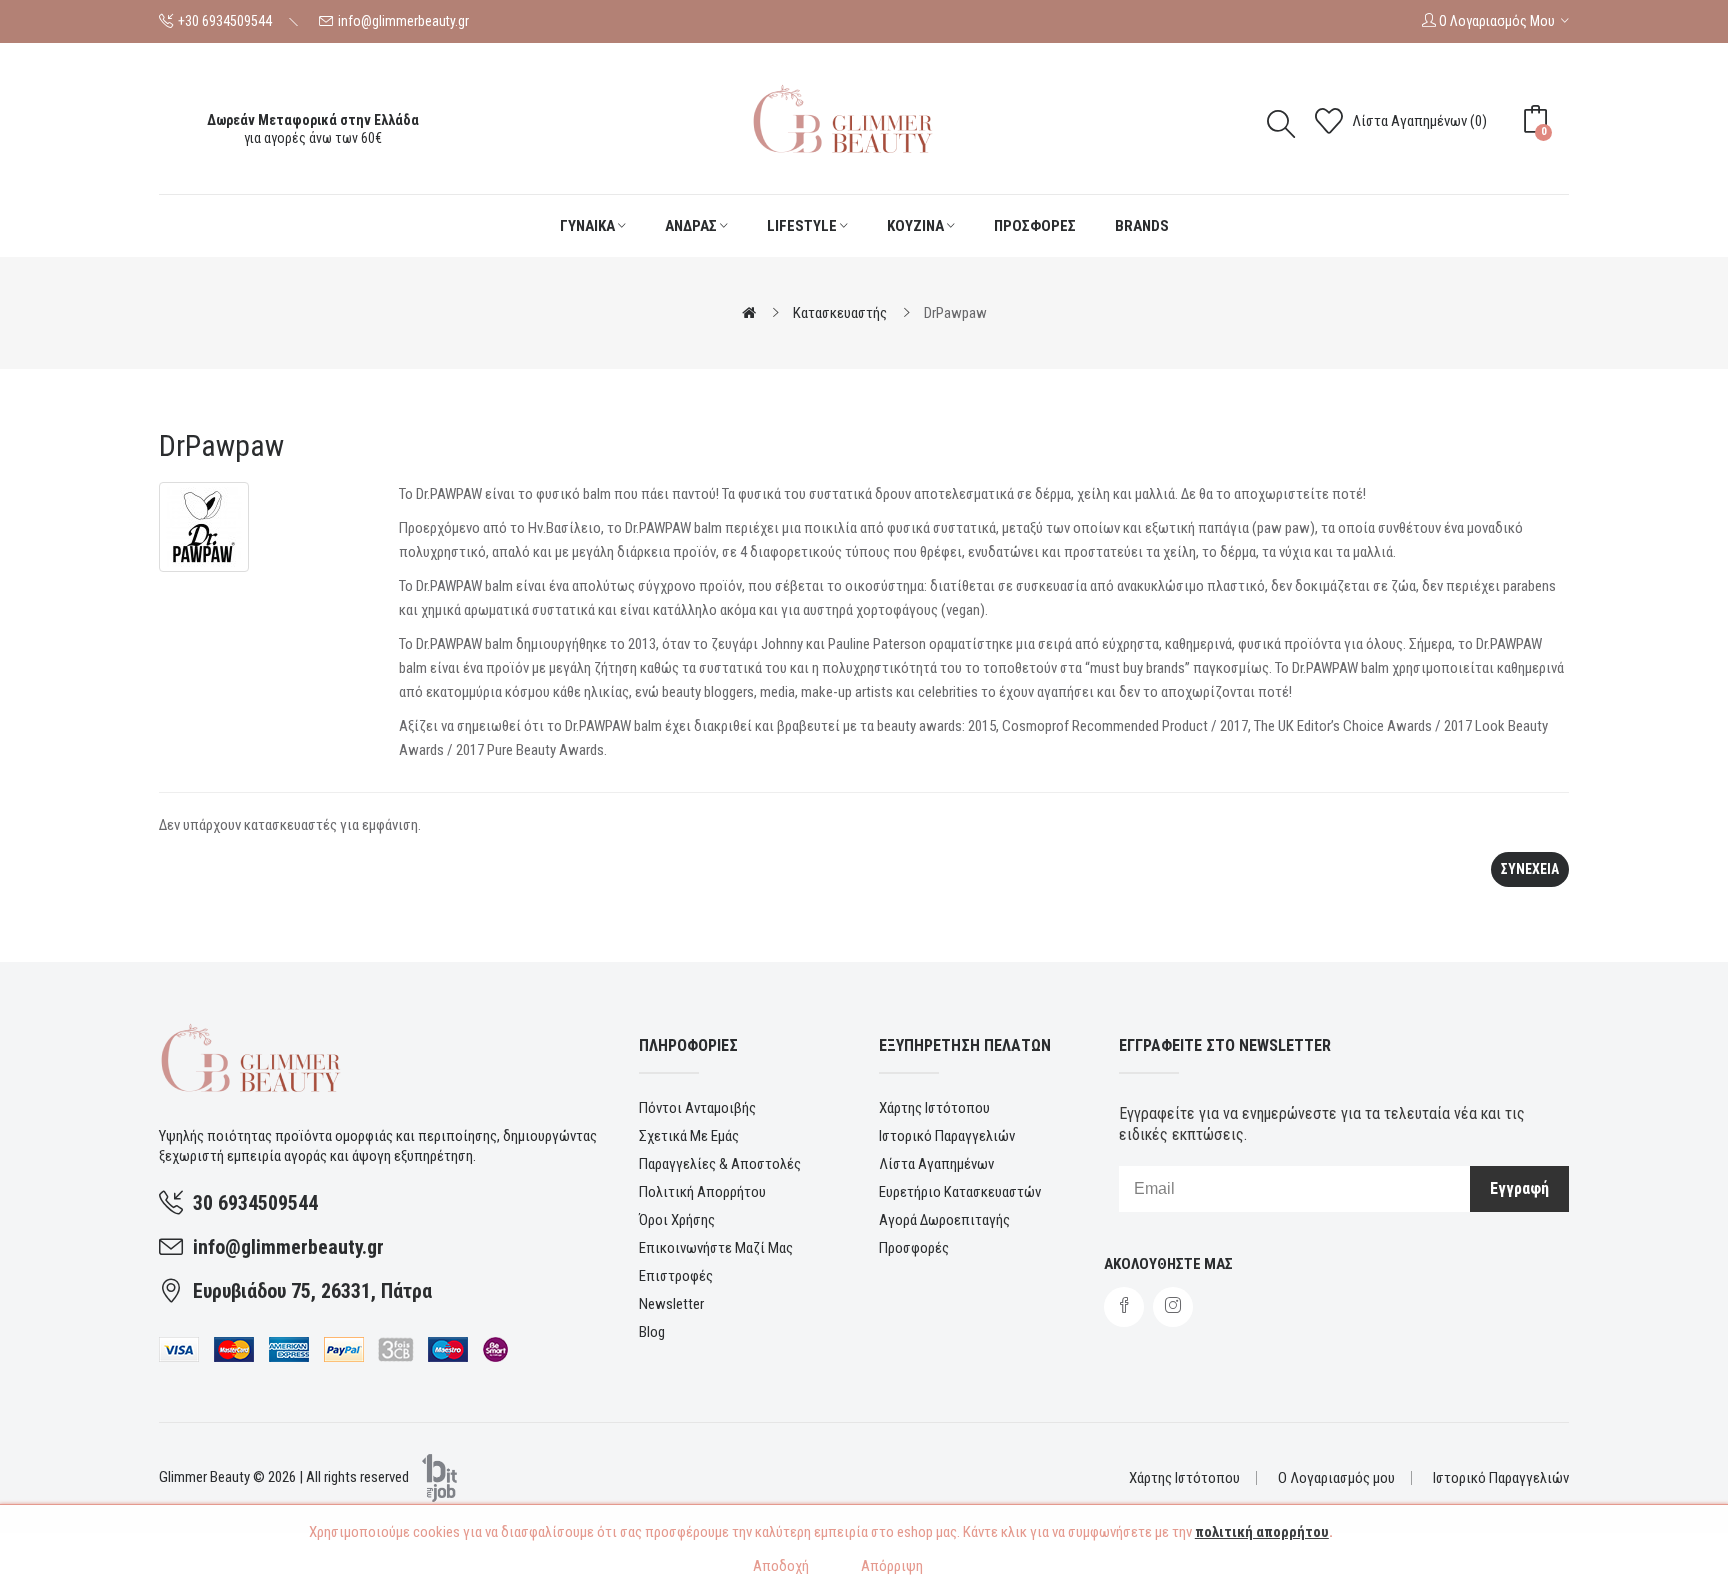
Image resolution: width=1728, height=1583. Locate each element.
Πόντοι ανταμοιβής (697, 1108)
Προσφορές (914, 1248)
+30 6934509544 (225, 21)
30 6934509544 (255, 1203)
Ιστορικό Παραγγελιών (947, 1136)
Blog (652, 1332)
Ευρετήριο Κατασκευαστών (960, 1192)
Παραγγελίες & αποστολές (720, 1164)
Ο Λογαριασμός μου (1336, 1478)
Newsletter (671, 1304)
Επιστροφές (676, 1276)
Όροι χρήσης (677, 1220)
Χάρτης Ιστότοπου (934, 1108)
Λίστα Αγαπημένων (936, 1164)
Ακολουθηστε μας (1168, 1264)
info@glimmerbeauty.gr (403, 21)
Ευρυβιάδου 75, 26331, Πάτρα (312, 1291)
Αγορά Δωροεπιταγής (944, 1220)
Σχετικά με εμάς (689, 1136)
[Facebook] (1124, 1307)
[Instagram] (1173, 1307)
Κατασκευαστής (840, 313)
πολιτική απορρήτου (1262, 1532)
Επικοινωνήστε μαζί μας (716, 1248)
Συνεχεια (1530, 869)
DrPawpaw (955, 313)
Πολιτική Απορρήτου (702, 1192)
